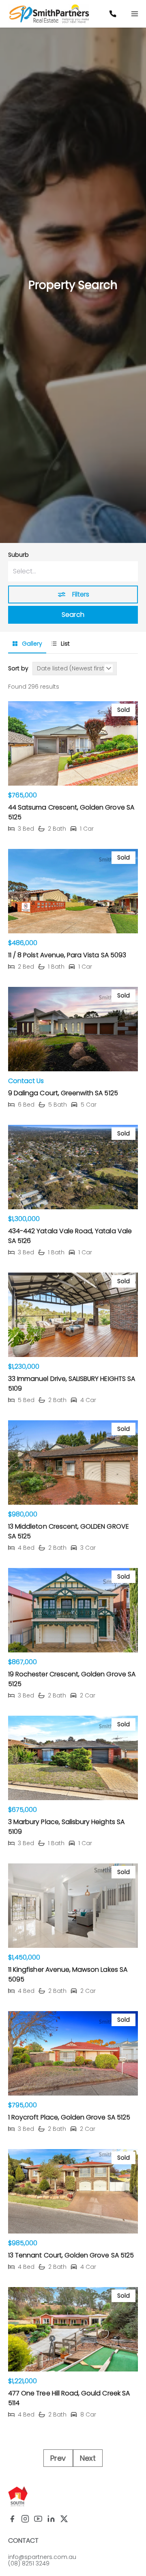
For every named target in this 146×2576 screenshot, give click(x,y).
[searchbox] (73, 571)
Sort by (18, 669)
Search (73, 615)
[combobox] (73, 571)
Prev (58, 2458)
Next (88, 2458)
